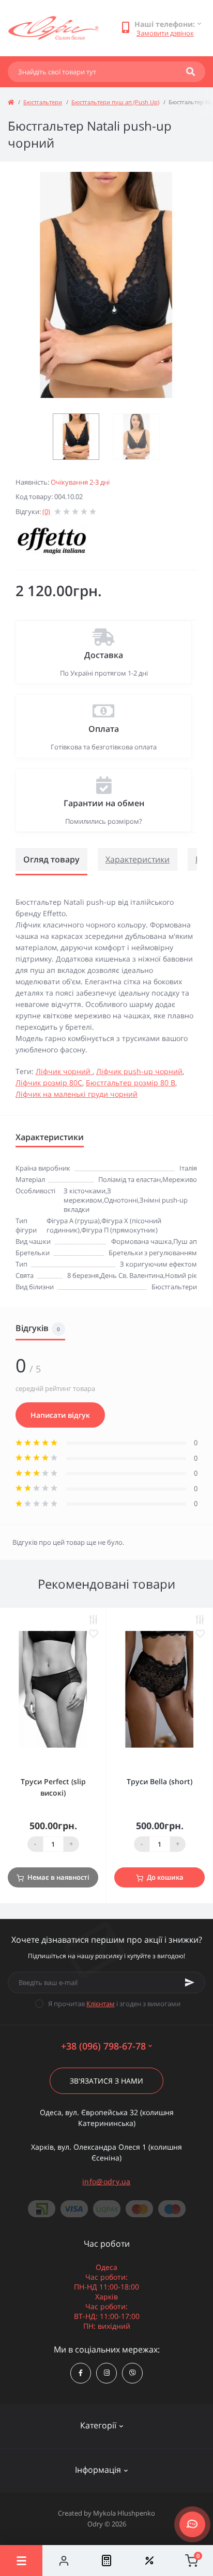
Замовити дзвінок (165, 33)
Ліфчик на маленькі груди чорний (77, 1094)
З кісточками (85, 1191)
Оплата (104, 729)
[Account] (64, 2561)
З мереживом (87, 1195)
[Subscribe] (190, 1982)
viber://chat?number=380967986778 (132, 2373)
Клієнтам (101, 2004)
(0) (46, 511)
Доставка (104, 655)
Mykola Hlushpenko (124, 2513)
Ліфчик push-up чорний (139, 1071)
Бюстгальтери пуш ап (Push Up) (115, 102)
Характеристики (138, 859)
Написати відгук (60, 1415)
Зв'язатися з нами (106, 2081)
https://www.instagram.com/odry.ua (106, 2373)
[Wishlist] (149, 2561)
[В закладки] (94, 1634)
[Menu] (21, 2561)
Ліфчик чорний (64, 1071)
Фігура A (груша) (73, 1221)
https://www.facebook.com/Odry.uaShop (81, 2373)
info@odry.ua (106, 2181)
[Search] (191, 72)
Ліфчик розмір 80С (49, 1083)
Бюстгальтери (43, 102)
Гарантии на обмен (104, 803)
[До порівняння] (94, 1620)
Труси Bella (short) (159, 1781)
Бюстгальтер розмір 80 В (131, 1083)
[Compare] (106, 2561)
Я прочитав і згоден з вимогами (114, 2004)
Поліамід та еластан (130, 1179)
